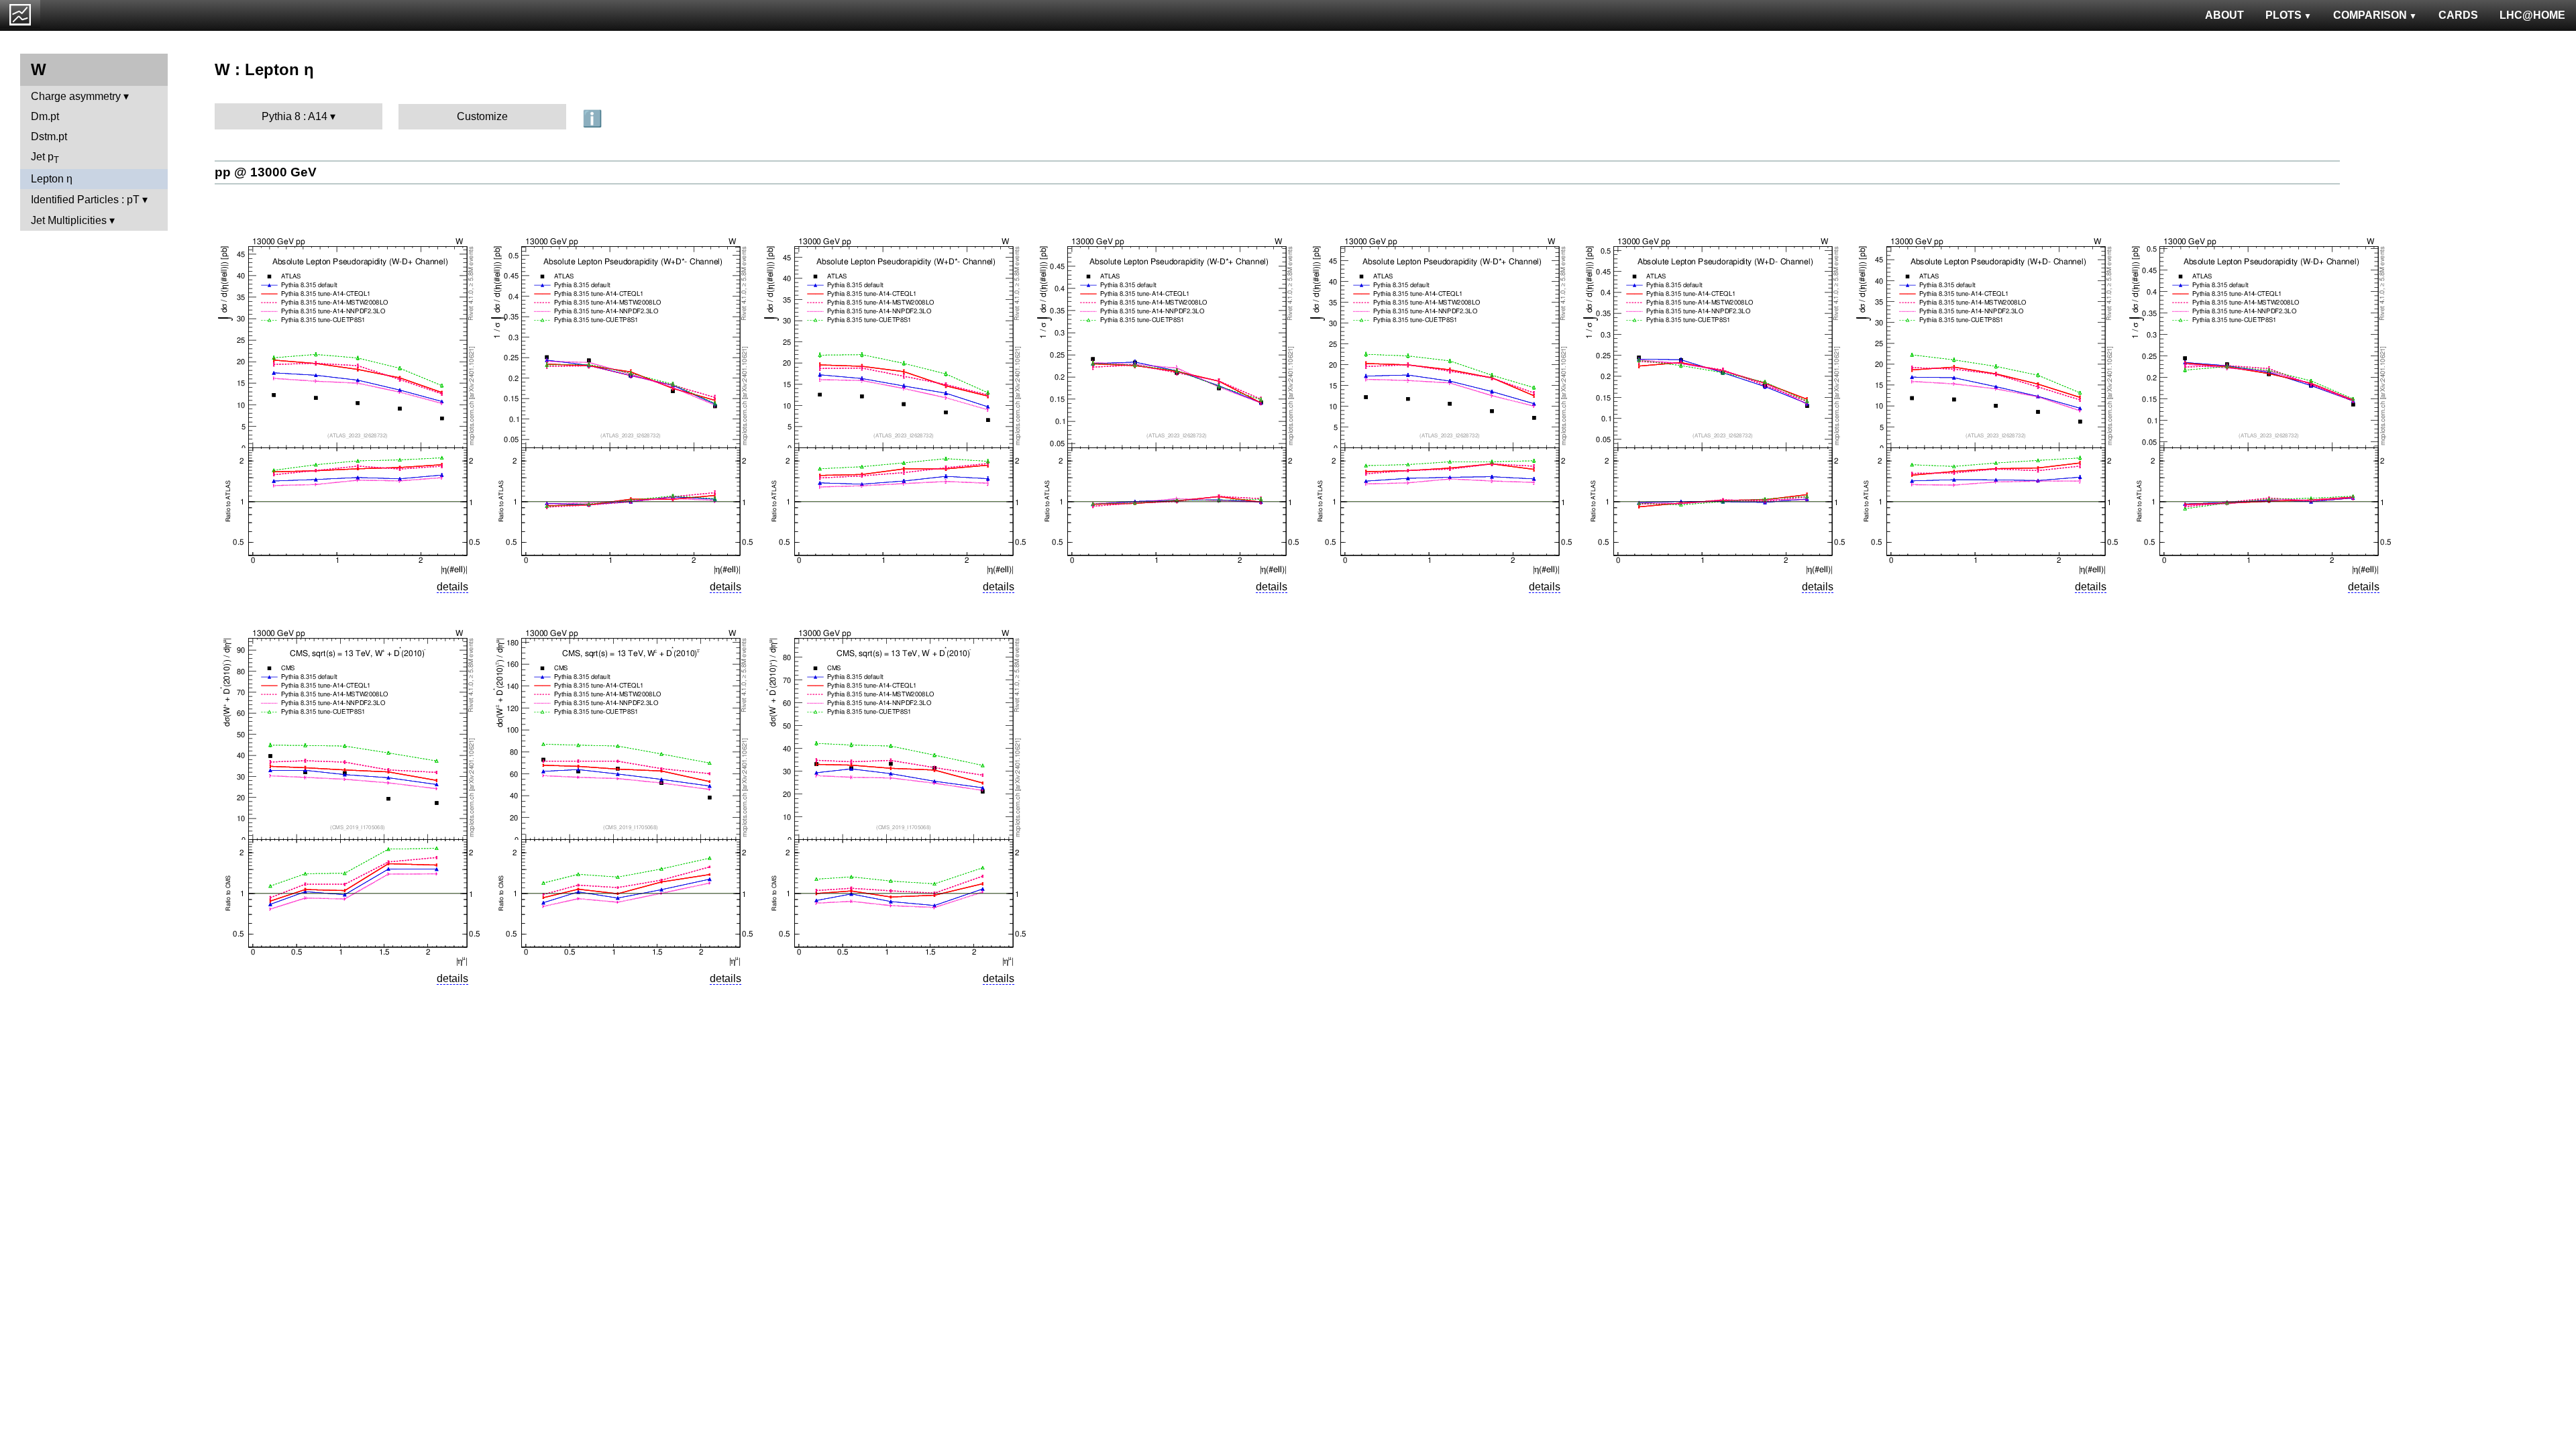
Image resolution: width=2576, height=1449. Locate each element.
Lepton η (52, 179)
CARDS (2458, 15)
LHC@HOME (2532, 15)
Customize (482, 116)
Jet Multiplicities (69, 220)
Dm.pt (45, 116)
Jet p (45, 158)
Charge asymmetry (76, 96)
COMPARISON (2370, 15)
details (452, 587)
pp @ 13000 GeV (266, 172)
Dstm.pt (49, 137)
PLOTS (2284, 15)
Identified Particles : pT (85, 200)
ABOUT (2224, 15)
